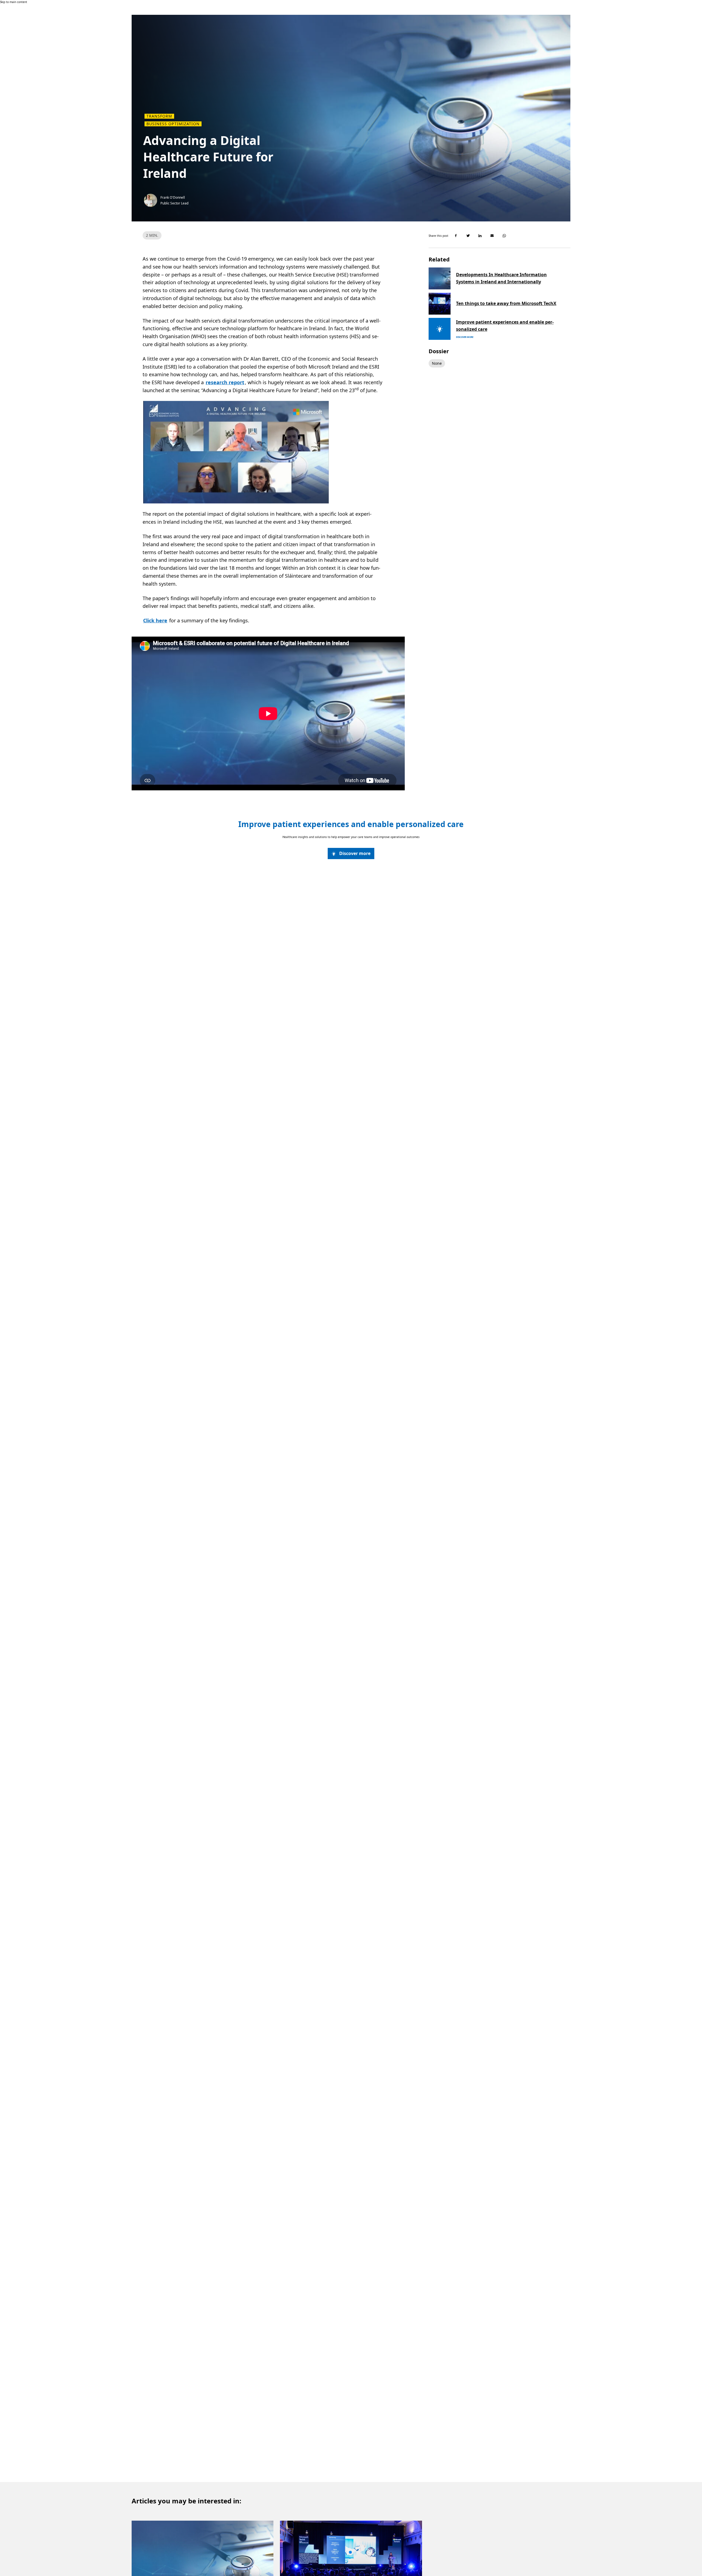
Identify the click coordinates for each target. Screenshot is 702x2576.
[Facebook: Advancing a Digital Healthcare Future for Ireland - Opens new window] (456, 236)
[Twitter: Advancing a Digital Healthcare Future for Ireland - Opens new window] (468, 236)
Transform (159, 116)
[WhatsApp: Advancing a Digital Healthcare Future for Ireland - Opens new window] (504, 236)
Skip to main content (14, 2)
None (437, 363)
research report (225, 382)
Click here (155, 620)
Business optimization (173, 124)
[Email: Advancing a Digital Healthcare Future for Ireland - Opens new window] (492, 236)
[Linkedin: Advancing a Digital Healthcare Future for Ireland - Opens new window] (480, 236)
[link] (351, 854)
